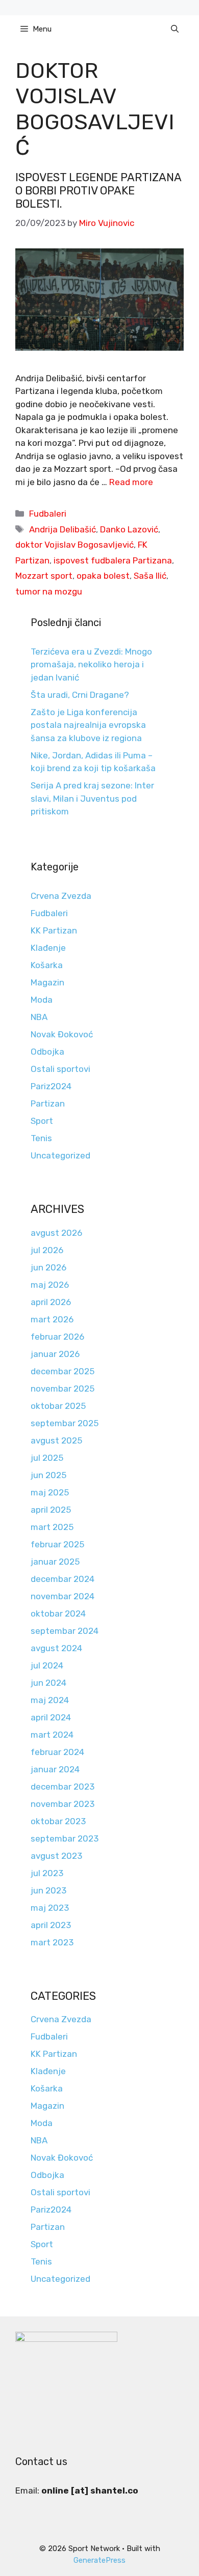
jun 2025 (48, 1475)
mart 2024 (52, 1735)
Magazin (47, 982)
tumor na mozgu (49, 591)
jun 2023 (48, 1890)
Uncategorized (60, 1155)
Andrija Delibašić (63, 529)
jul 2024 (47, 1665)
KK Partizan (54, 930)
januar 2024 (55, 1769)
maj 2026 (50, 1285)
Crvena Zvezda (61, 896)
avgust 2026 (56, 1233)
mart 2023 (52, 1942)
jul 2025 (47, 1458)
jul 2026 (47, 1250)
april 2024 (51, 1717)
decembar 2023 (63, 1787)
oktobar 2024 (58, 1613)
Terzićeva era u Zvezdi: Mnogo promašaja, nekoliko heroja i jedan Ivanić (91, 664)
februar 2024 (57, 1752)
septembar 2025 (65, 1423)
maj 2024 (50, 1700)
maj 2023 (50, 1908)
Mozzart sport (44, 576)
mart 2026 (52, 1319)
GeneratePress (99, 2560)
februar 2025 (57, 1544)
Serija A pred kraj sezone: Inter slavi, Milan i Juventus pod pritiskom (92, 798)
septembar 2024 (65, 1631)
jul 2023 (47, 1873)
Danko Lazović (129, 529)
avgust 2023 (56, 1856)
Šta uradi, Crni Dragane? (80, 695)
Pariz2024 (51, 1086)
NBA (39, 1017)
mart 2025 (52, 1527)
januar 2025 (55, 1562)
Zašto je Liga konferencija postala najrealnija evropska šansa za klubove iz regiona (88, 725)
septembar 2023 (65, 1838)
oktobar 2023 (58, 1821)
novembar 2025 (63, 1389)
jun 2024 (48, 1683)
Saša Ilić (150, 576)
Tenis (41, 1138)
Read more (131, 482)
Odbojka (47, 1052)
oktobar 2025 (58, 1406)
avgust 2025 (56, 1440)
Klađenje (48, 948)
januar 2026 (55, 1354)
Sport (42, 1121)
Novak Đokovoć (62, 1034)
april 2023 (51, 1925)
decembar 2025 (63, 1371)
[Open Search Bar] (175, 29)
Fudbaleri (48, 514)
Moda (42, 1000)
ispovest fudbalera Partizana (113, 560)
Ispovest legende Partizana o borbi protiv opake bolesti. (98, 191)
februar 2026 (57, 1337)
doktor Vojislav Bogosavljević (74, 545)
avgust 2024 (56, 1648)
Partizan (48, 1103)
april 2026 (51, 1302)
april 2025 (51, 1510)
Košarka (47, 965)
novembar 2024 (63, 1596)
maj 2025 (50, 1492)
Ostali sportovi (60, 1069)
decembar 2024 (63, 1579)
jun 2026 (48, 1267)
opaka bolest (103, 576)
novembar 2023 (63, 1804)
